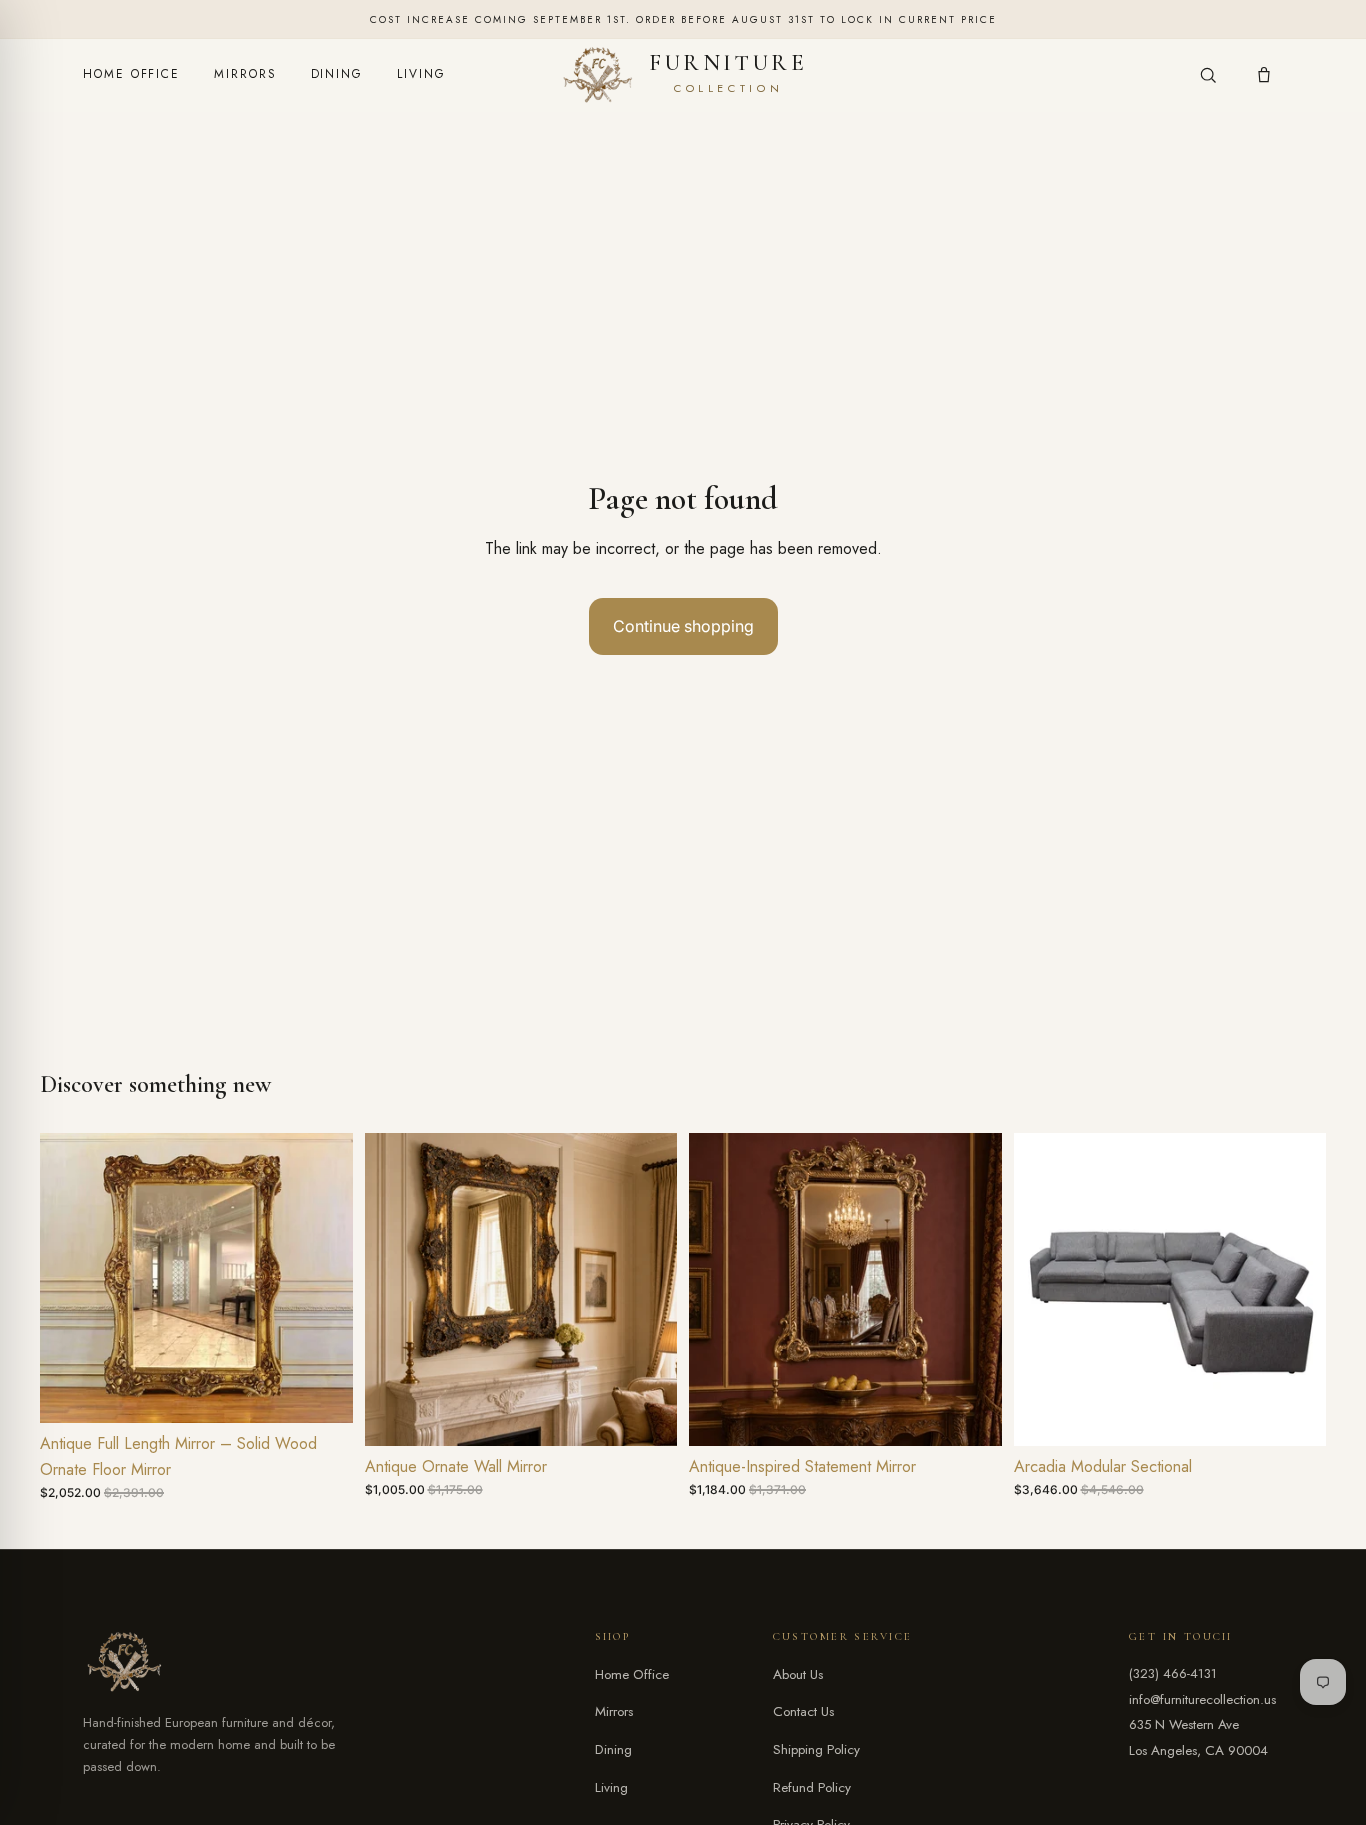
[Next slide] (323, 1278)
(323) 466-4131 (1173, 1673)
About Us (798, 1674)
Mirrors (245, 74)
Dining (337, 74)
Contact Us (803, 1711)
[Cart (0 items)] (1264, 75)
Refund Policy (812, 1787)
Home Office (131, 74)
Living (421, 74)
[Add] (322, 1392)
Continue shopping (683, 626)
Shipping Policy (816, 1749)
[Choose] (646, 1415)
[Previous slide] (70, 1278)
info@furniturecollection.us (1202, 1699)
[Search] (1208, 75)
